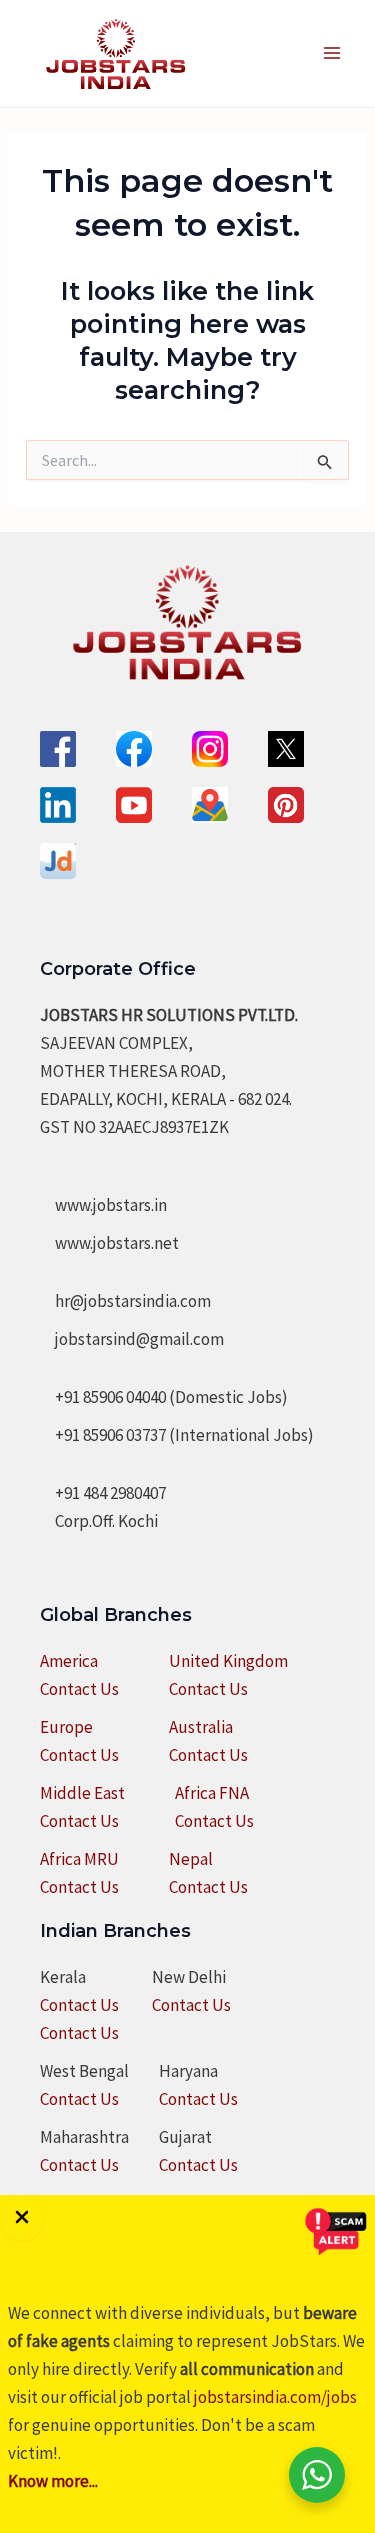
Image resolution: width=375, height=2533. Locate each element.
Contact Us (79, 1689)
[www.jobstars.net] (109, 1243)
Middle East (82, 1793)
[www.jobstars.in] (103, 1205)
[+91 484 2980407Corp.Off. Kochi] (103, 1507)
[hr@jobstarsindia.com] (125, 1301)
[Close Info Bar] (22, 2218)
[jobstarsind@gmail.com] (132, 1339)
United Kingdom (228, 1661)
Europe (66, 1727)
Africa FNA (212, 1793)
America (69, 1661)
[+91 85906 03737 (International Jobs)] (177, 1435)
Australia (201, 1727)
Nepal (191, 1859)
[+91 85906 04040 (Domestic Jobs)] (164, 1397)
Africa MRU (79, 1859)
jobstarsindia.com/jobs (275, 2397)
